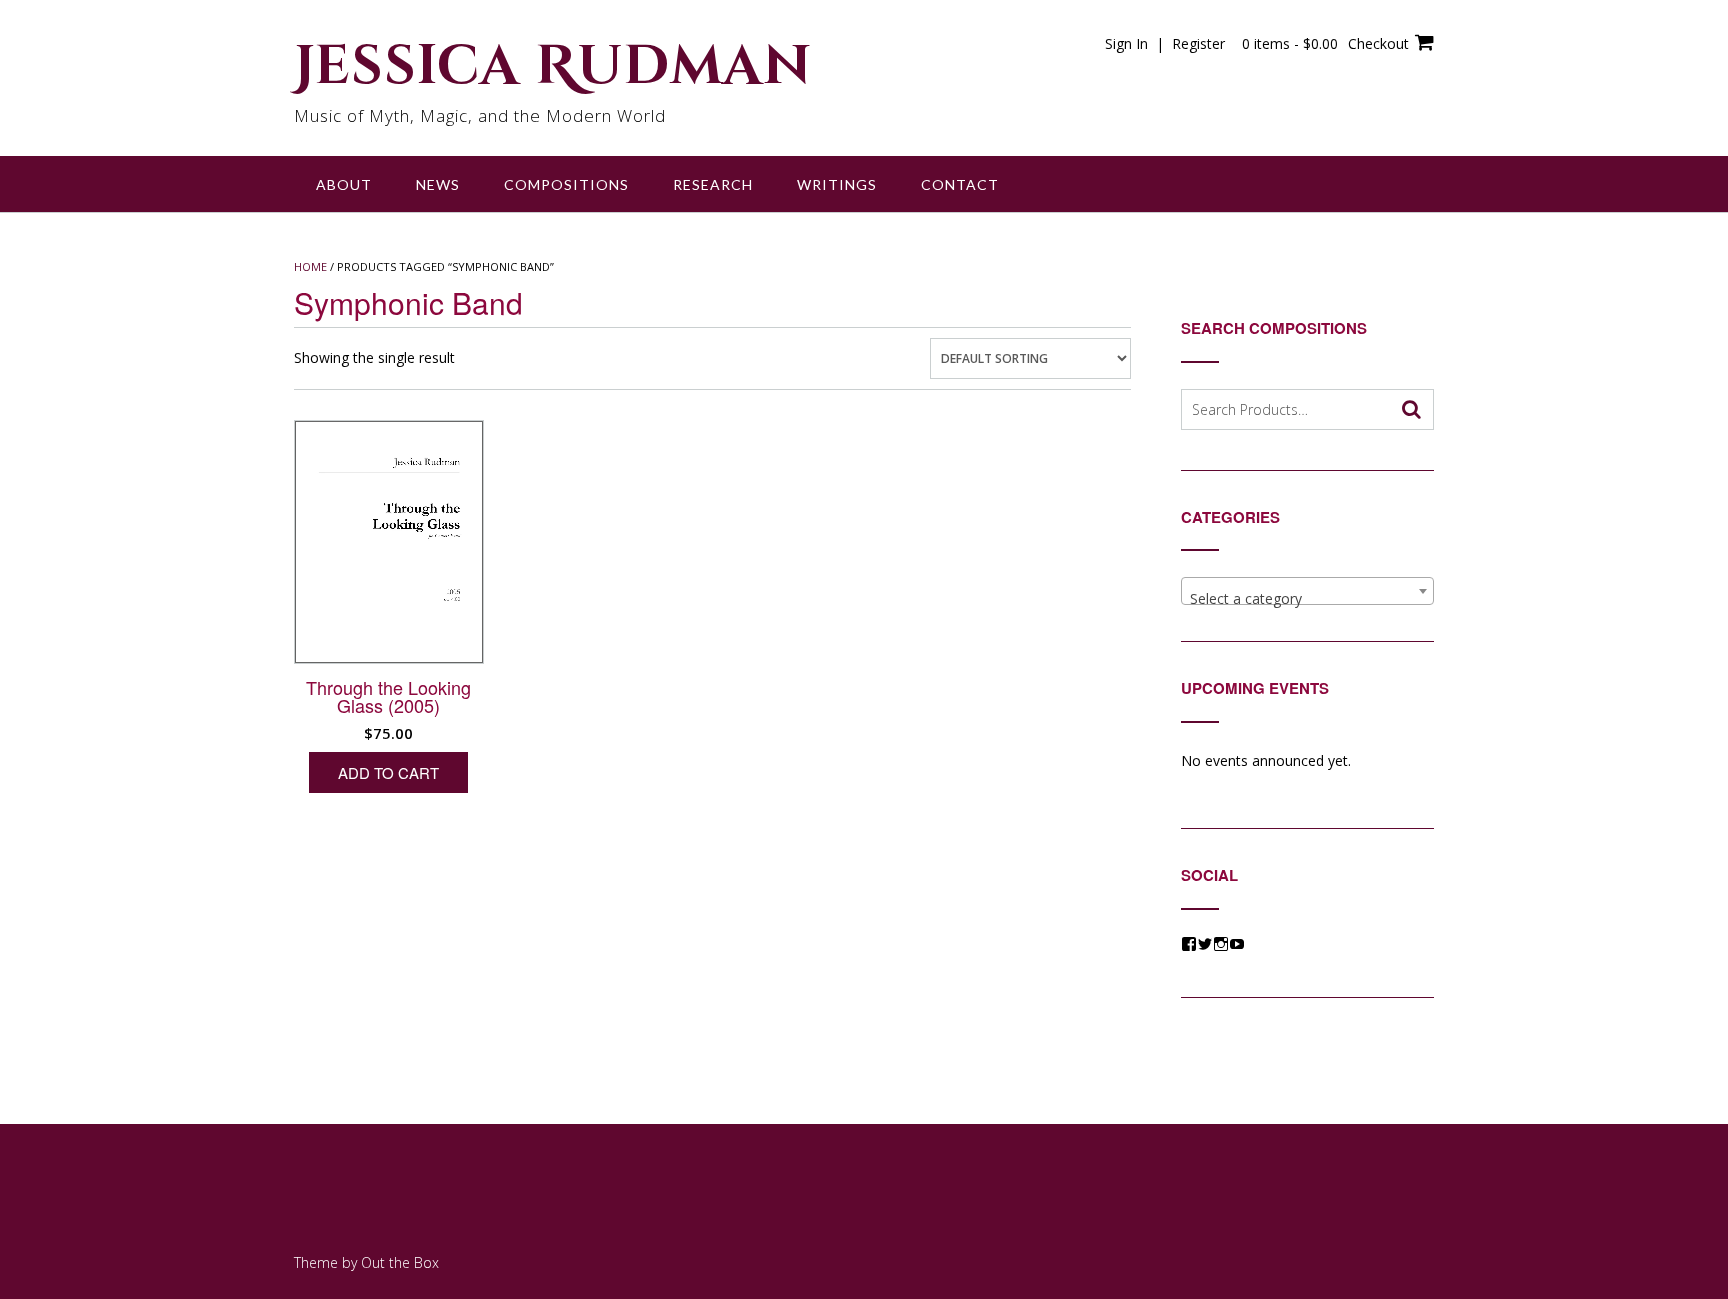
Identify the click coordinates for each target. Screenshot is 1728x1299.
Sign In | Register (1165, 43)
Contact (960, 184)
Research (713, 184)
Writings (837, 184)
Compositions (566, 184)
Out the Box (400, 1262)
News (438, 184)
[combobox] (1307, 591)
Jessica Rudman (553, 67)
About (344, 184)
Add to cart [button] (388, 772)
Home (310, 266)
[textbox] (1307, 599)
